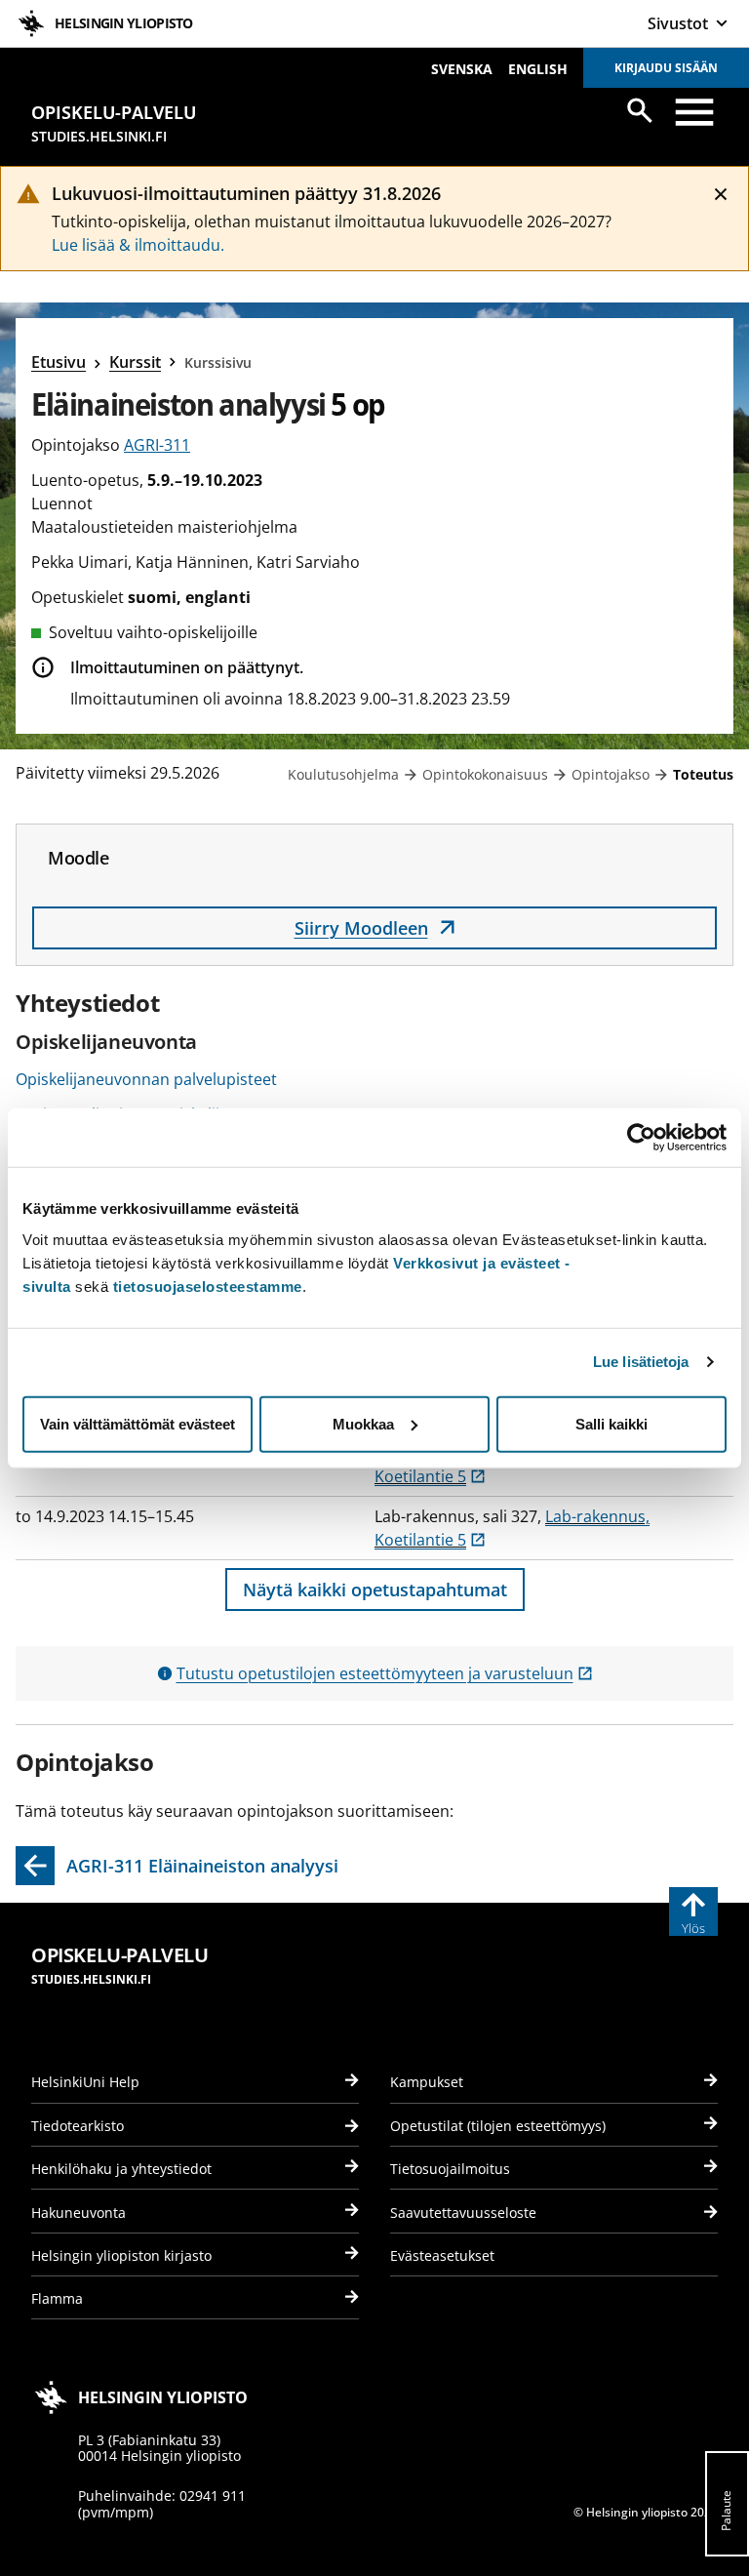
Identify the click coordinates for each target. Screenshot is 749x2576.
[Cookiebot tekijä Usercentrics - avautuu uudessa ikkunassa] (641, 1138)
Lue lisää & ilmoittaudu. (138, 245)
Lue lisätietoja (641, 1362)
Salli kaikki (611, 1423)
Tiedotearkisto (78, 2126)
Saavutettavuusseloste (463, 2213)
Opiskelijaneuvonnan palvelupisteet (146, 1079)
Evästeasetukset (442, 2255)
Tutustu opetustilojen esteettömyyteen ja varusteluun (385, 1673)
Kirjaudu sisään (666, 68)
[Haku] (640, 110)
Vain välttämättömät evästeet (138, 1423)
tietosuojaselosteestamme (208, 1286)
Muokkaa (363, 1423)
